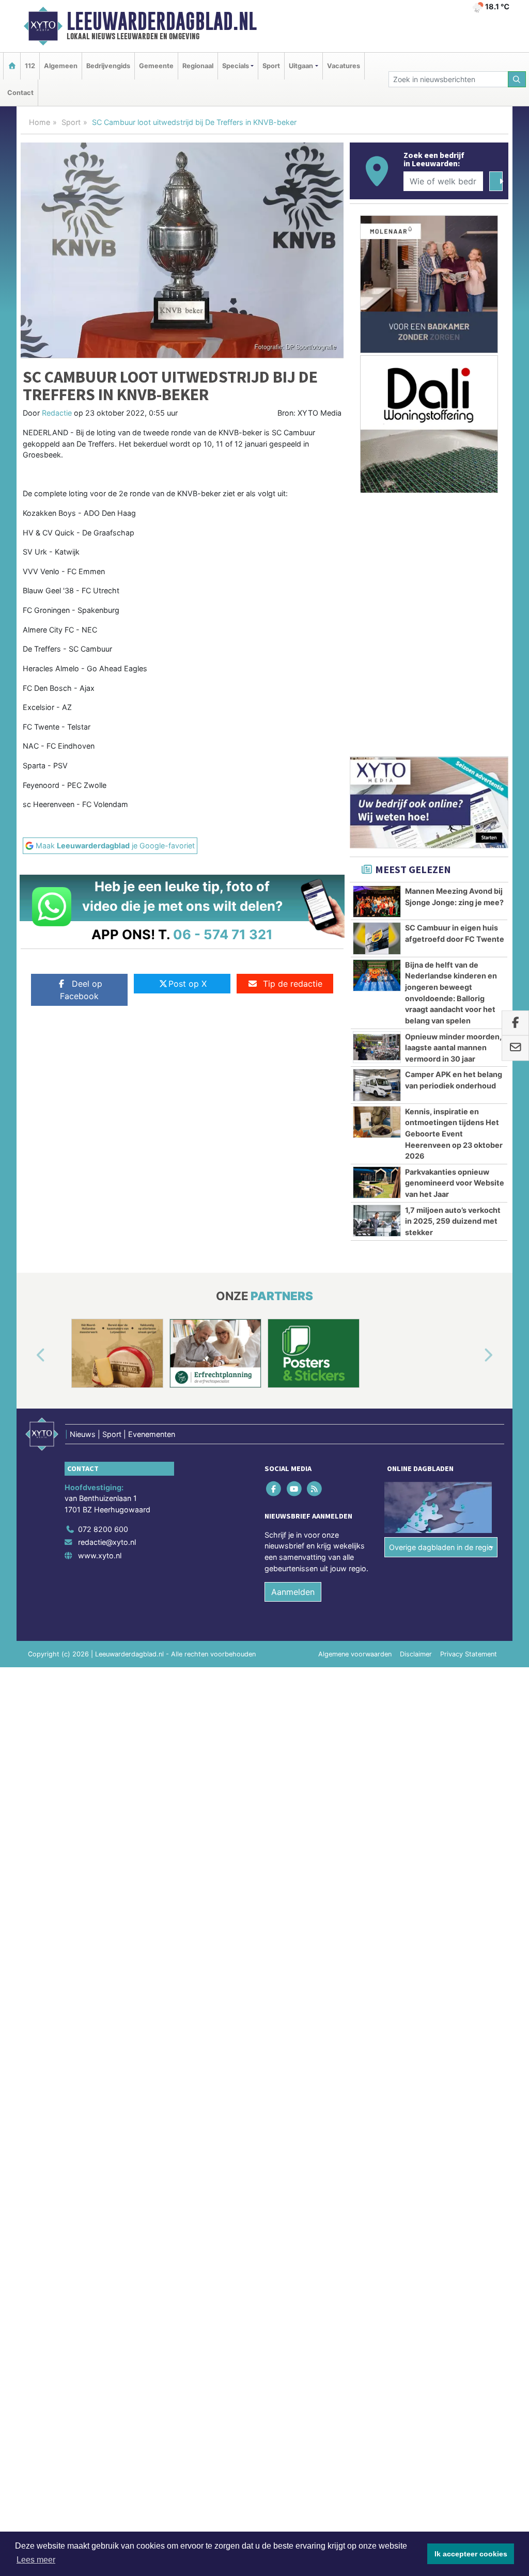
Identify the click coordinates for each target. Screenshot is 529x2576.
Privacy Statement (469, 1654)
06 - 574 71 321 (223, 934)
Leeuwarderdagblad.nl (162, 21)
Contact (20, 93)
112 (30, 66)
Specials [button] (236, 66)
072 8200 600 (103, 1529)
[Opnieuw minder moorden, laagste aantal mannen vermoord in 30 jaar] (377, 1047)
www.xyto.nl (100, 1555)
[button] (29, 1355)
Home (40, 122)
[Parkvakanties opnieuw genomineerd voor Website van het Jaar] (377, 1182)
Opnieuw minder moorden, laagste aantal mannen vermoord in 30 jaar (453, 1048)
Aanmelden (293, 1592)
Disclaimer (416, 1654)
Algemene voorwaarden (355, 1654)
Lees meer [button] (36, 2560)
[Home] (12, 66)
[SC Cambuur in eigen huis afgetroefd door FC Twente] (377, 938)
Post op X (188, 984)
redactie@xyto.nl (107, 1542)
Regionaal (198, 66)
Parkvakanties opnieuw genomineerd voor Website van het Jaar (455, 1183)
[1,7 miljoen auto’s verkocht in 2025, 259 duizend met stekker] (377, 1221)
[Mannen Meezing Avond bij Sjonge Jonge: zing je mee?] (377, 902)
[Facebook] (275, 1488)
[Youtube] (295, 1488)
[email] (515, 1048)
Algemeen (61, 66)
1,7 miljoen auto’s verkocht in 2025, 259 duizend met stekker (453, 1221)
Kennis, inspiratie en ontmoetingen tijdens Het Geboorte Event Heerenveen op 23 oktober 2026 (454, 1134)
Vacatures (344, 66)
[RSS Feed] (315, 1488)
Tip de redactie (293, 984)
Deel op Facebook (81, 990)
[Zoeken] (517, 79)
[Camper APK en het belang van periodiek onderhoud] (377, 1085)
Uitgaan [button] (301, 66)
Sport (271, 66)
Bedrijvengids (108, 66)
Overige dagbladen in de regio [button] (441, 1547)
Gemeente (156, 66)
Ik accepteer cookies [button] (471, 2554)
